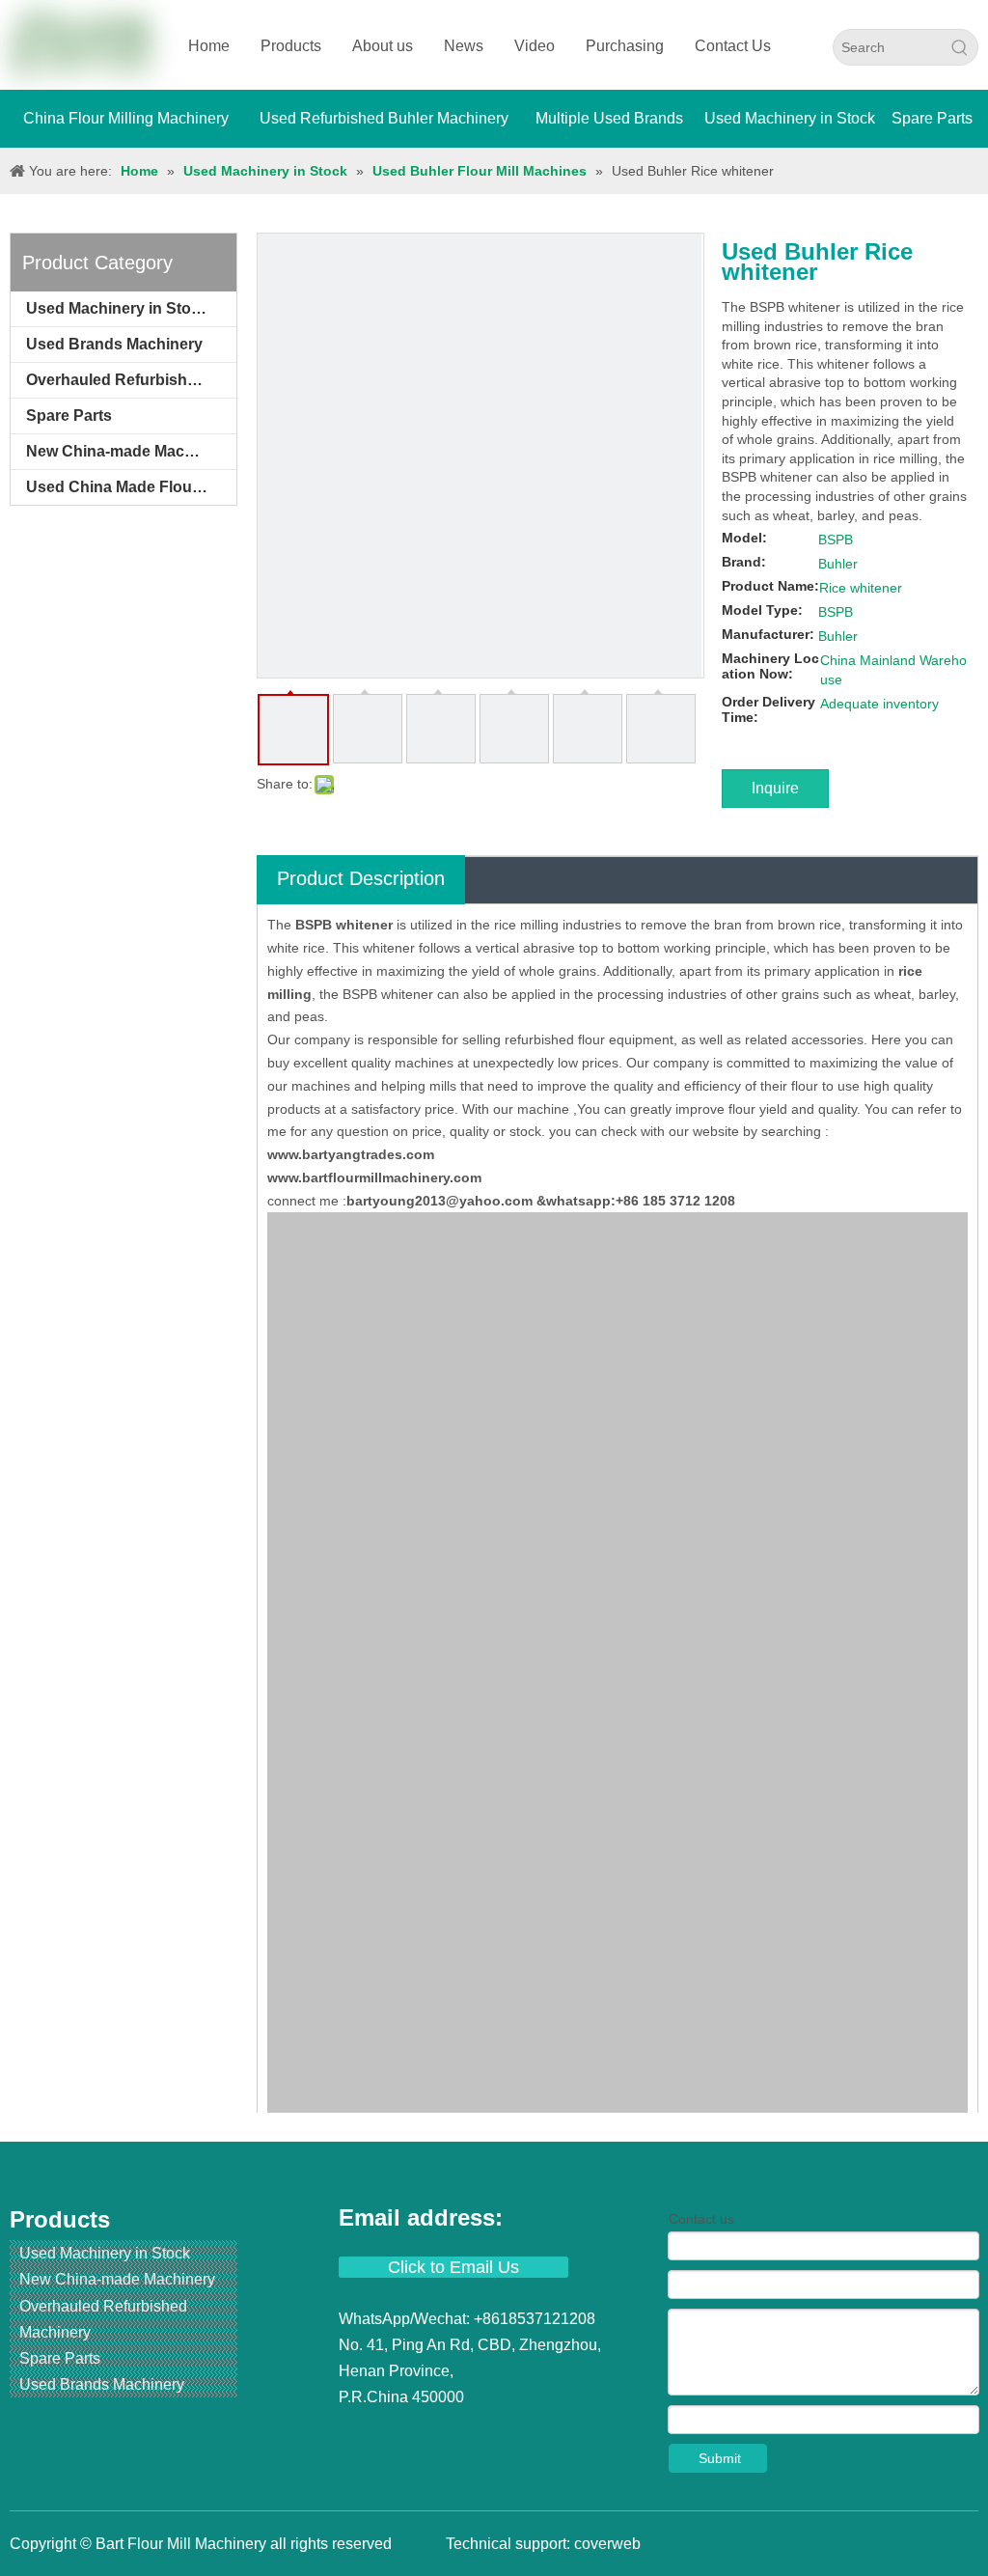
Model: (744, 538)
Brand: (744, 562)
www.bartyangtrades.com (351, 1154)
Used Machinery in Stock (117, 308)
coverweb (607, 2544)
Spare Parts (69, 415)
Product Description (361, 878)
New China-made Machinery (128, 451)
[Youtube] (460, 2434)
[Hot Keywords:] (960, 47)
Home (209, 46)
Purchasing (625, 46)
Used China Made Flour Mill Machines (131, 487)
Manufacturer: (768, 634)
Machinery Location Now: (770, 666)
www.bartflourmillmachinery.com (374, 1177)
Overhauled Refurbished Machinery (131, 380)
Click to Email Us (453, 2267)
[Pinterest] (528, 2434)
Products (291, 46)
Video (535, 46)
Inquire (775, 788)
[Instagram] (495, 2434)
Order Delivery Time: (768, 709)
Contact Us (733, 46)
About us (383, 46)
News (464, 46)
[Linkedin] (391, 2434)
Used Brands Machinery (114, 344)
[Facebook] (356, 2434)
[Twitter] (425, 2434)
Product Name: (770, 586)
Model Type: (762, 610)
